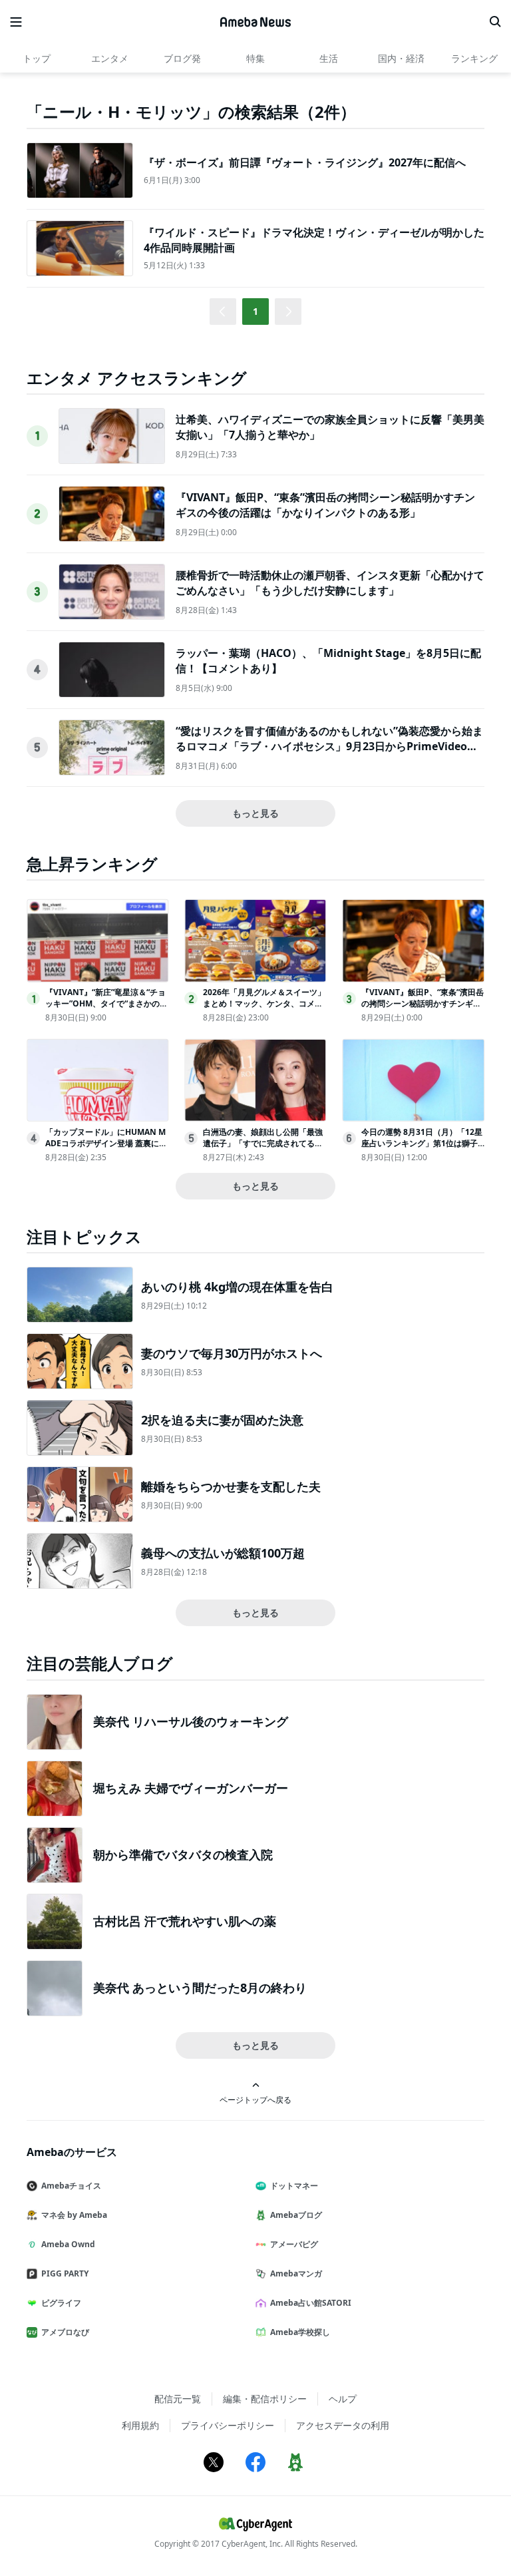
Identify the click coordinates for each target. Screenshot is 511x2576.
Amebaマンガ (296, 2273)
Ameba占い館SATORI (311, 2303)
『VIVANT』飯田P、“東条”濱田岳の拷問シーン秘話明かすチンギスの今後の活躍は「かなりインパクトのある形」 (325, 505)
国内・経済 (401, 58)
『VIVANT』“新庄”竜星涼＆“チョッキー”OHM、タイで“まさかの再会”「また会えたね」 (106, 1003)
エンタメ (110, 58)
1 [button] (255, 311)
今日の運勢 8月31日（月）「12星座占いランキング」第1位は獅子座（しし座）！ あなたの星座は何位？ (422, 1149)
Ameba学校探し (300, 2332)
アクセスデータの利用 (343, 2425)
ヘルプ (343, 2399)
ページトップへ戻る (255, 2099)
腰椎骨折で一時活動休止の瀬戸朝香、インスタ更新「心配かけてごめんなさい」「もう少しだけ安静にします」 (330, 582)
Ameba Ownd (68, 2244)
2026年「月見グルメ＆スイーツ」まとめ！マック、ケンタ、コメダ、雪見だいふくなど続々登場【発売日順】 (264, 1009)
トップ (37, 58)
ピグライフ (61, 2303)
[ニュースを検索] (495, 22)
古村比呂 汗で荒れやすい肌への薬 (185, 1921)
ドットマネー (294, 2186)
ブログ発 (182, 58)
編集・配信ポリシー (265, 2399)
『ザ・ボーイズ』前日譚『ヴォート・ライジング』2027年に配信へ (305, 162)
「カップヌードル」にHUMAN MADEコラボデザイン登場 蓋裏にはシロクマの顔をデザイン (106, 1143)
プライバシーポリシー (228, 2425)
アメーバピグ (294, 2244)
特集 (255, 58)
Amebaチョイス (71, 2186)
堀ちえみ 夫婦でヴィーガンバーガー (191, 1788)
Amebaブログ (296, 2215)
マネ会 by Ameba (74, 2215)
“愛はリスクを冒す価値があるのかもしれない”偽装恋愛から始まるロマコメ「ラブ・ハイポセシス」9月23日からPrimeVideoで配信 (329, 746)
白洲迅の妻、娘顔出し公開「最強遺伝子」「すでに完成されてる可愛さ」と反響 (263, 1143)
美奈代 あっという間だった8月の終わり (200, 1988)
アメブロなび (65, 2332)
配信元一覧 (178, 2399)
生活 (329, 58)
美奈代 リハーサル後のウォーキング (191, 1721)
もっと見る (255, 813)
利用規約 (140, 2425)
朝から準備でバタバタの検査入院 (183, 1854)
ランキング (474, 58)
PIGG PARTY (65, 2273)
